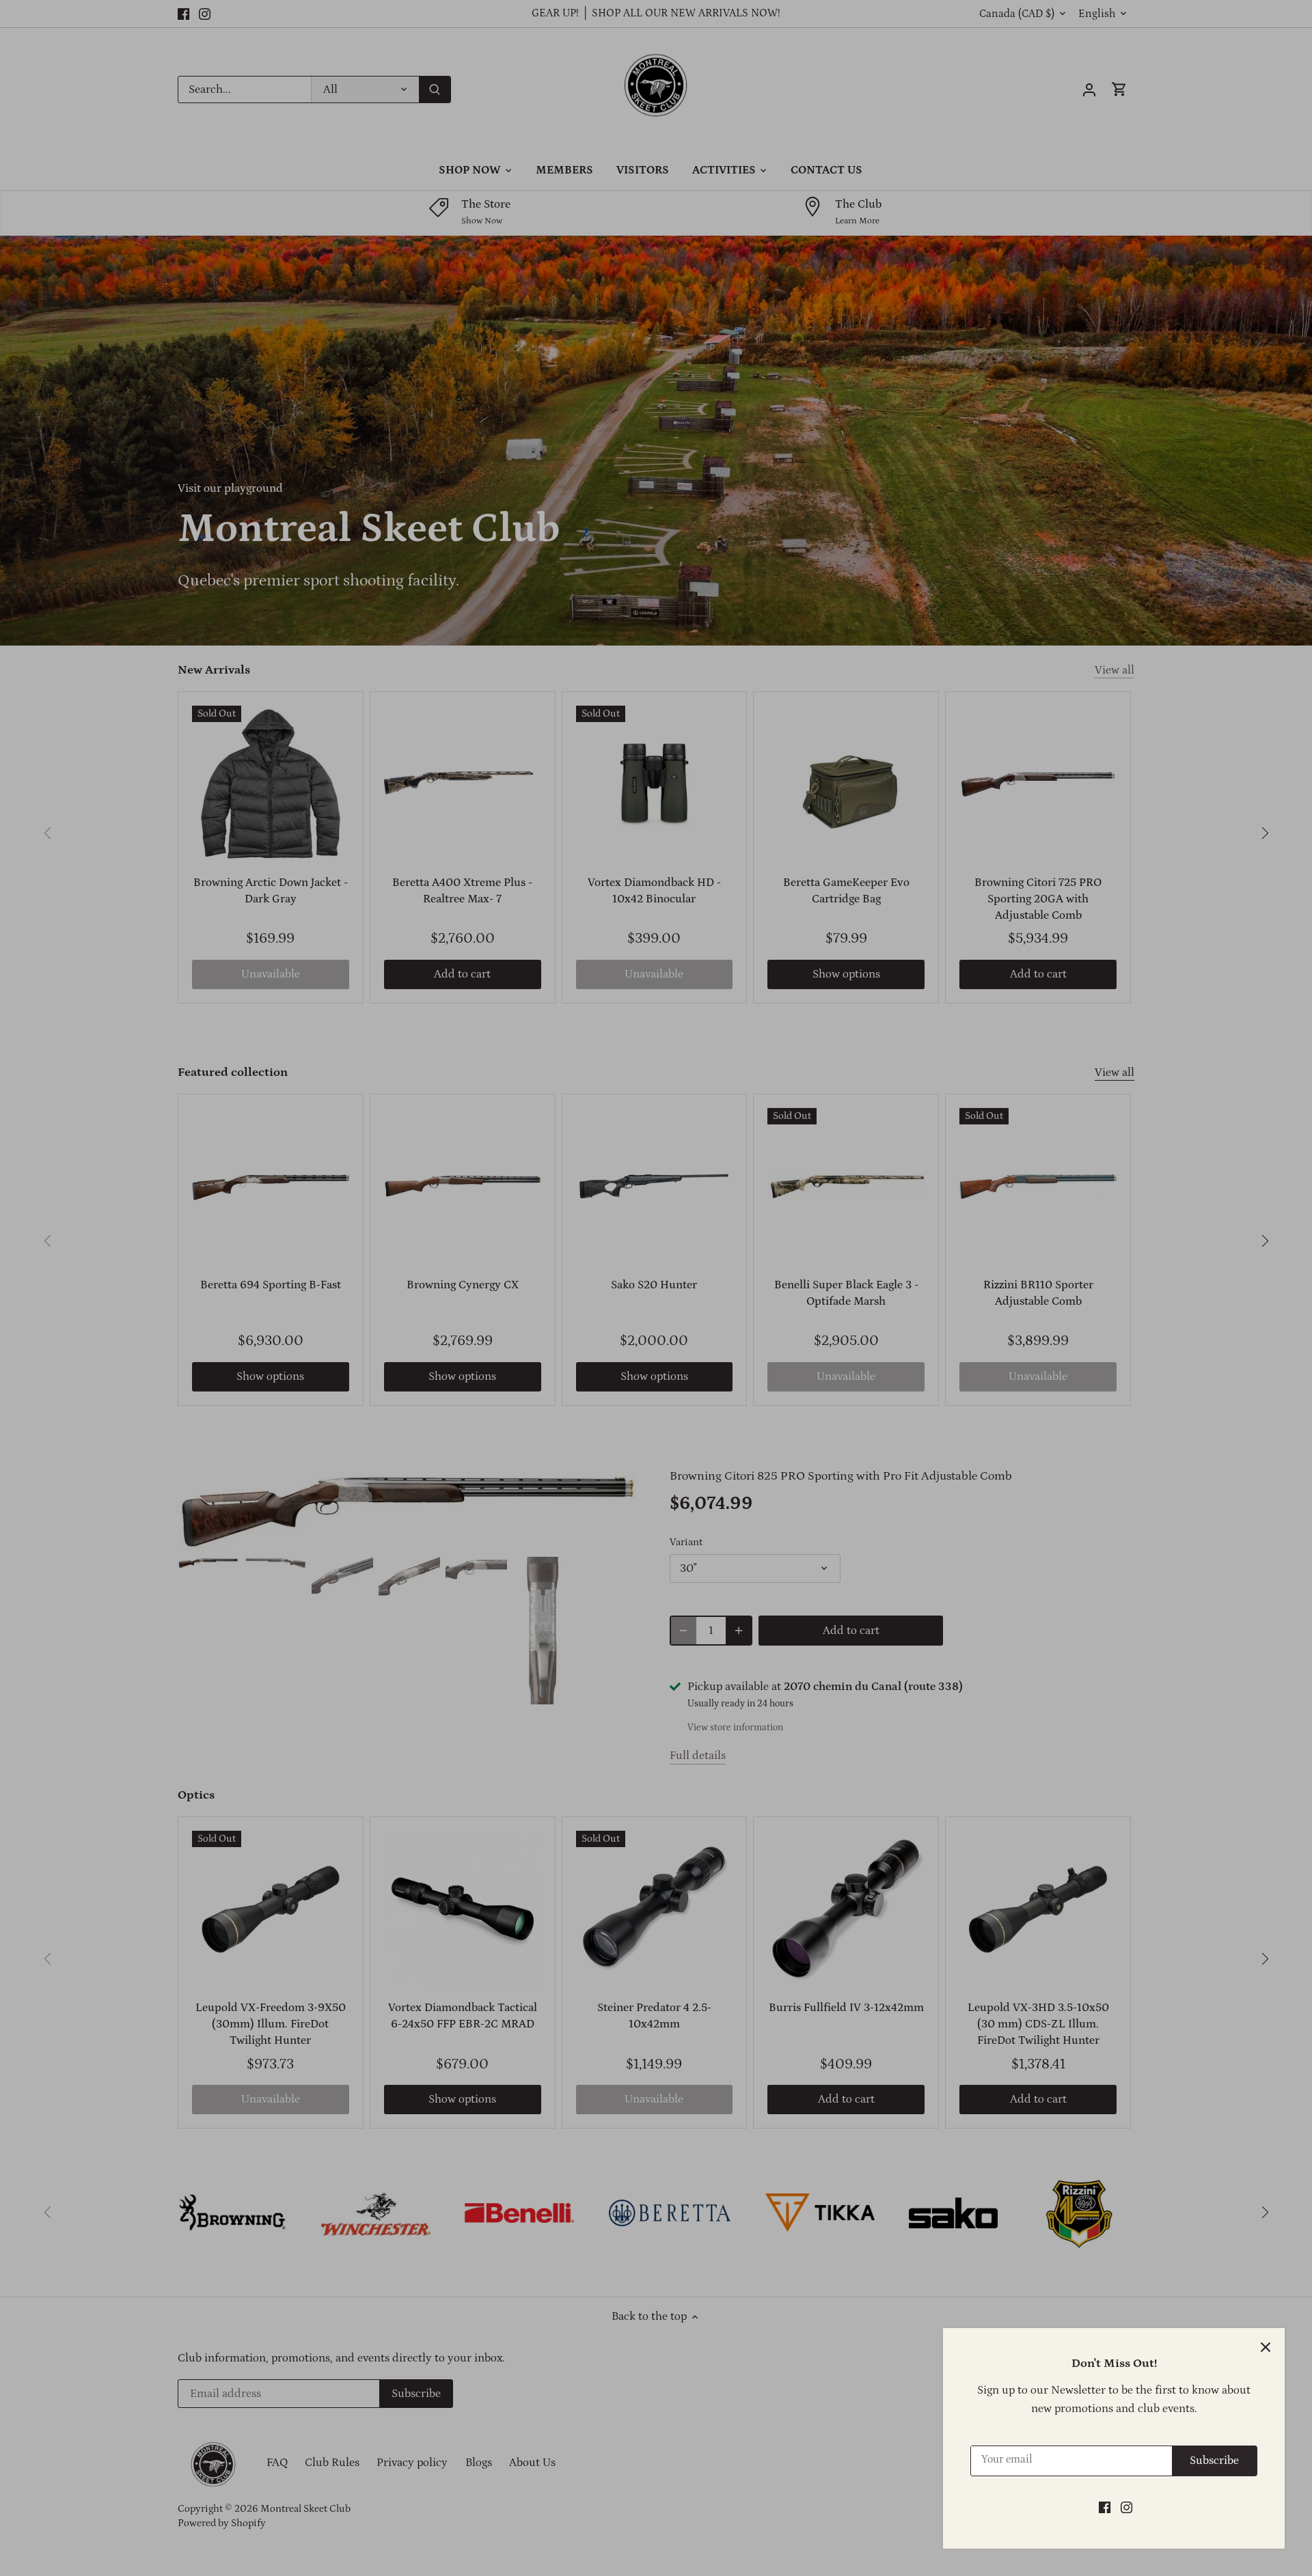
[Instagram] (1126, 2508)
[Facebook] (1105, 2508)
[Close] (1266, 2347)
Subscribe (1214, 2461)
